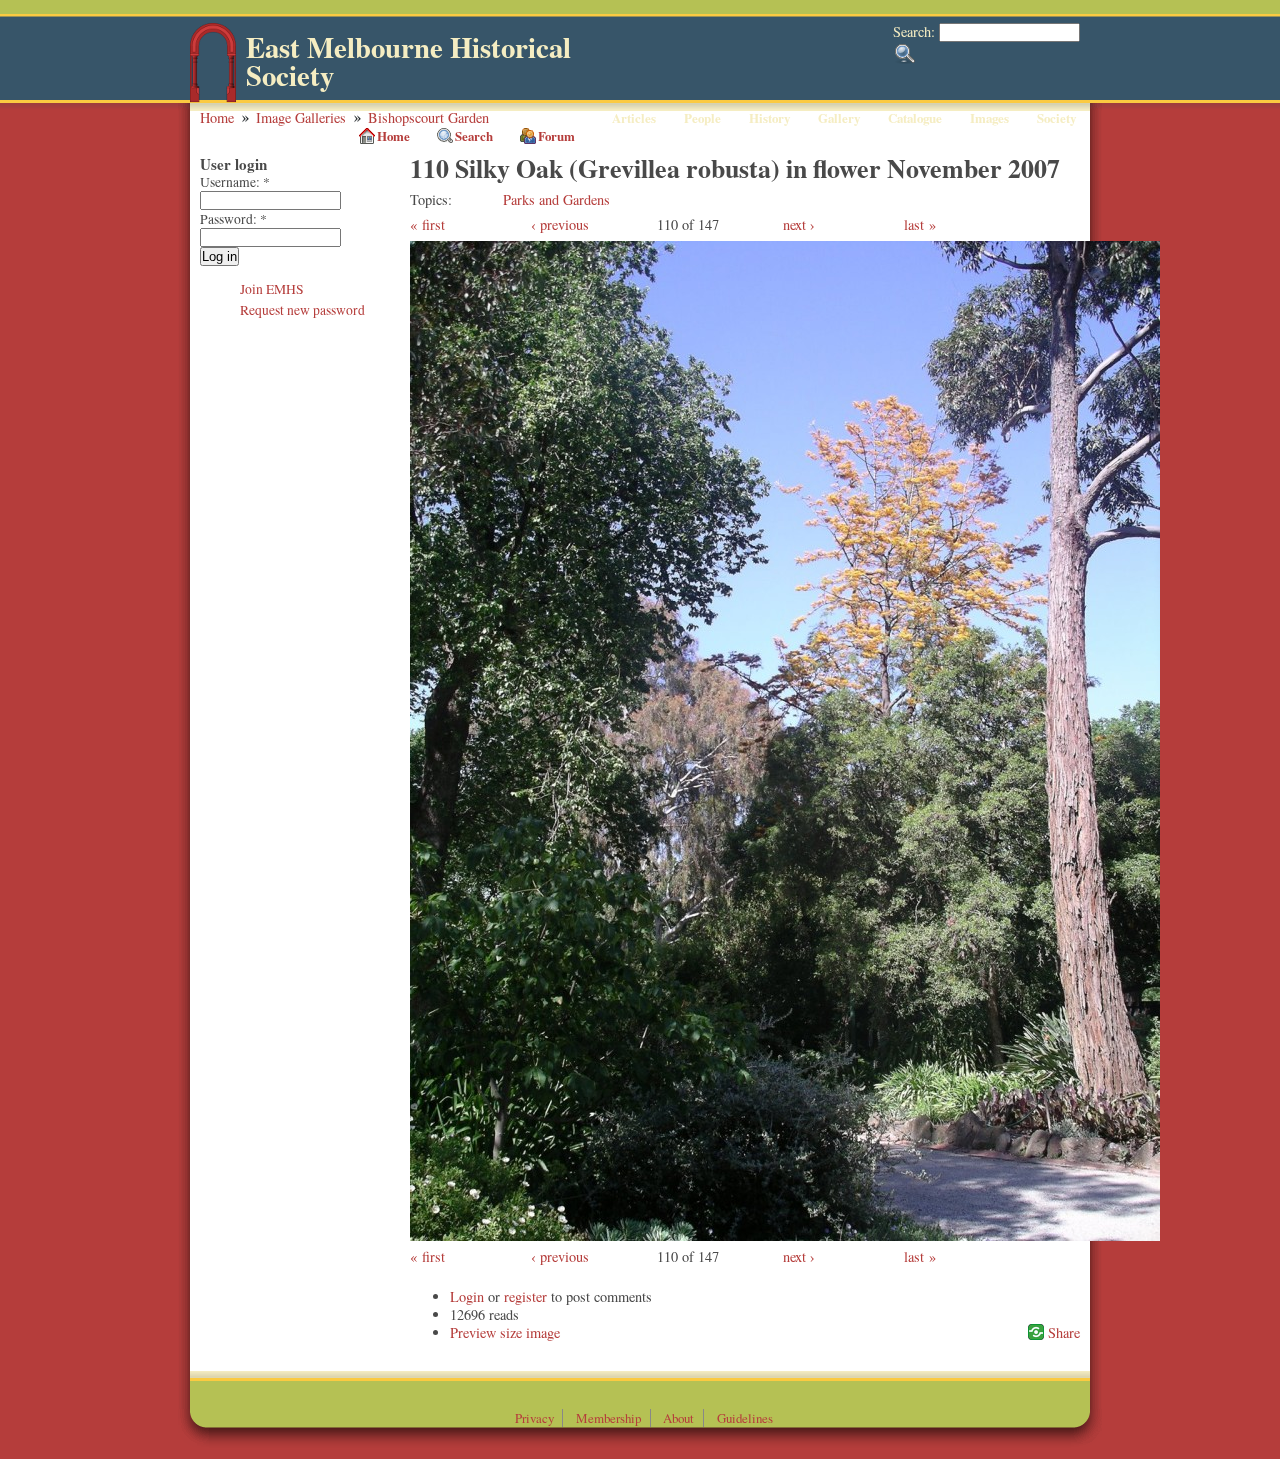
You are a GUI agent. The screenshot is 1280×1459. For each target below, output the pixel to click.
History (769, 118)
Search (474, 136)
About (678, 1418)
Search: (916, 31)
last (914, 224)
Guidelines (745, 1418)
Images (989, 118)
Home (217, 117)
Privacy (534, 1418)
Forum (556, 136)
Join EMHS (272, 289)
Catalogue (915, 118)
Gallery (839, 118)
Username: (235, 182)
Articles (634, 118)
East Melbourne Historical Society (408, 61)
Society (1056, 118)
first (433, 224)
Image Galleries (301, 117)
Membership (608, 1418)
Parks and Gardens (556, 199)
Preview (473, 1332)
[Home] (213, 97)
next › (799, 224)
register (525, 1296)
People (702, 118)
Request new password (302, 310)
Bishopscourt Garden (428, 117)
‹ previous (560, 224)
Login (467, 1296)
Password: (233, 219)
